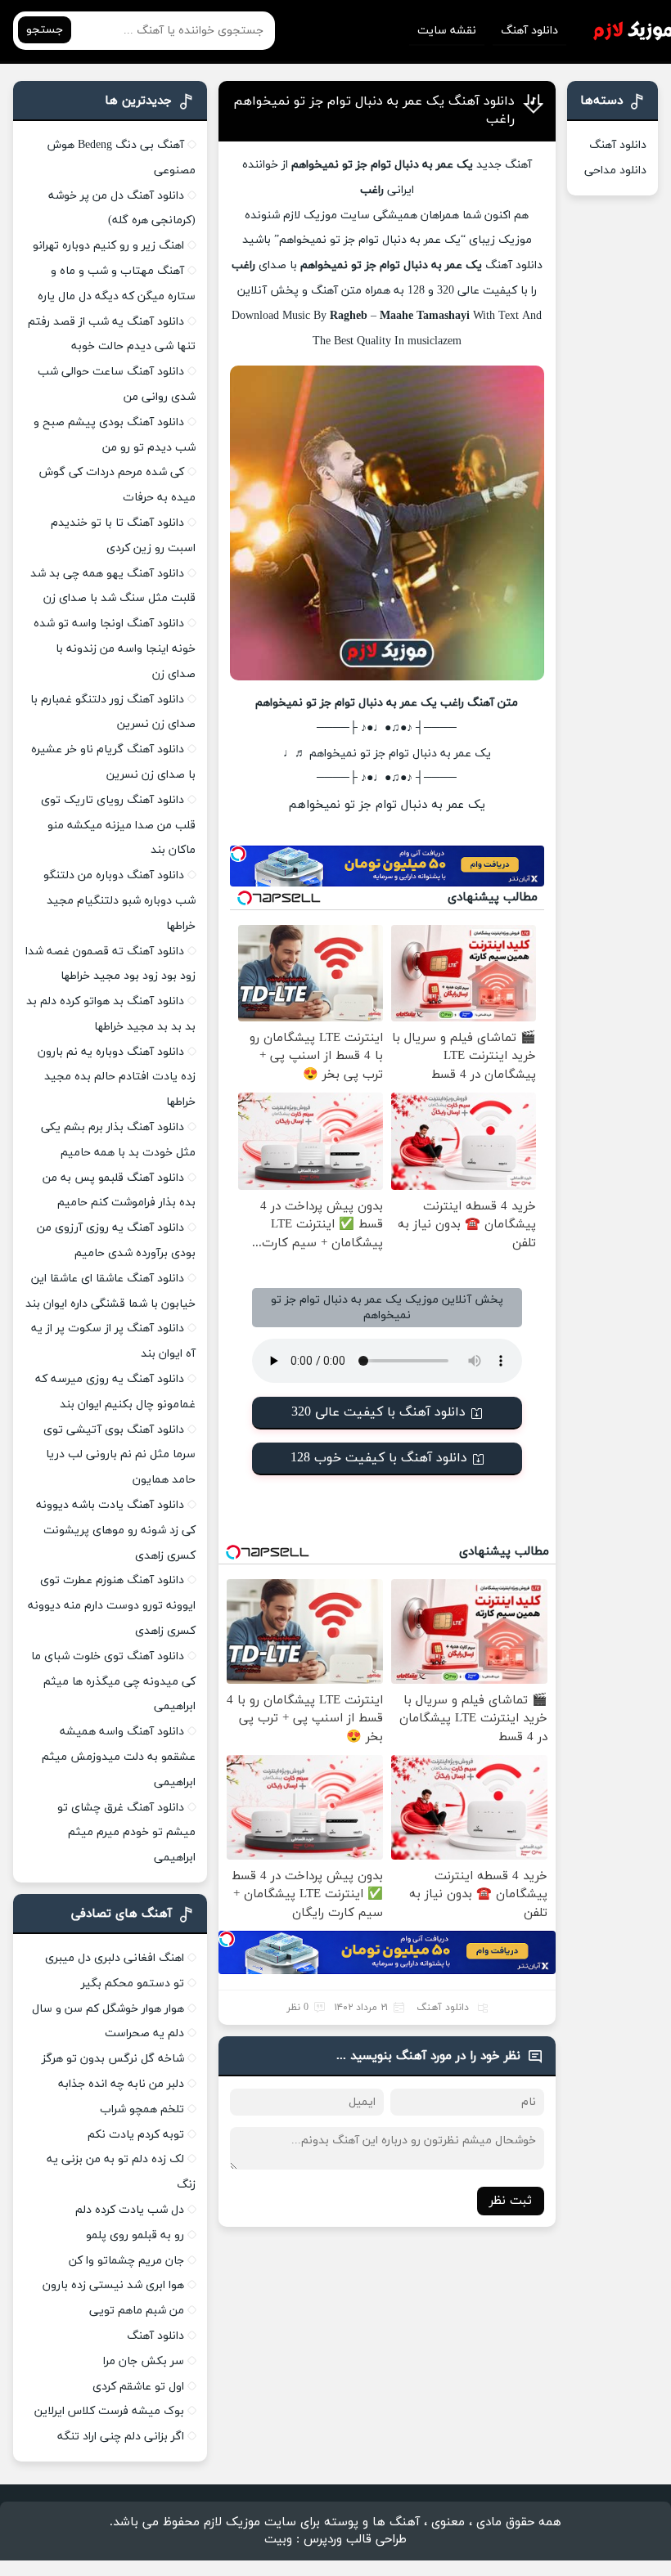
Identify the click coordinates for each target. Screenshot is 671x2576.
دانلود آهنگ (529, 31)
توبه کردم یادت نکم (136, 2135)
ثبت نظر (511, 2201)
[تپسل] (238, 854)
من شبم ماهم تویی (137, 2311)
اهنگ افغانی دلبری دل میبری (115, 1958)
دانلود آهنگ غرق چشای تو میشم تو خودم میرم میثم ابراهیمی (126, 1833)
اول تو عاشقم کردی (138, 2387)
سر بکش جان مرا (144, 2361)
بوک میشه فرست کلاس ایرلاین (109, 2411)
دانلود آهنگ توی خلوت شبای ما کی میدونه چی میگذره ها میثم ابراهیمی (113, 1682)
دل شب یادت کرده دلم (130, 2210)
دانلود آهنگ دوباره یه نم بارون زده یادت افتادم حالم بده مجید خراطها (117, 1077)
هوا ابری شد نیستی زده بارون (113, 2285)
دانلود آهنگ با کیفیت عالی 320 (378, 1412)
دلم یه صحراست (144, 2033)
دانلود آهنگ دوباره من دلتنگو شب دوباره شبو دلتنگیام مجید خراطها (119, 901)
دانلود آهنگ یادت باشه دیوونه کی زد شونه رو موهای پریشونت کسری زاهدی (116, 1530)
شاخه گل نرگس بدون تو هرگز (113, 2059)
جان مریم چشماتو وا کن (126, 2261)
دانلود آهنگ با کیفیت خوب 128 (379, 1458)
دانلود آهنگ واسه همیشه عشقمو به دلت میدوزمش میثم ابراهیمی (119, 1757)
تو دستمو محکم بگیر (133, 1984)
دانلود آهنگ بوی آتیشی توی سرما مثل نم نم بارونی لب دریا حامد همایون (119, 1455)
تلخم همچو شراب (142, 2109)
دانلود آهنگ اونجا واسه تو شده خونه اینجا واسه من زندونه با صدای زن (115, 649)
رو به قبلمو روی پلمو (135, 2235)
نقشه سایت (447, 31)
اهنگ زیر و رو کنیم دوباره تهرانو (108, 246)
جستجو (45, 30)
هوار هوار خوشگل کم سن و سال (108, 2009)
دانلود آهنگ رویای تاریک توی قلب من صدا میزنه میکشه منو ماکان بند (118, 826)
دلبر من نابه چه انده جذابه (121, 2084)
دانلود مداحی (615, 171)
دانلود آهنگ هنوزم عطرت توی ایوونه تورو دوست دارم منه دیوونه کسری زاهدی (112, 1606)
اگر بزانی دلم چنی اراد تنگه (121, 2437)
